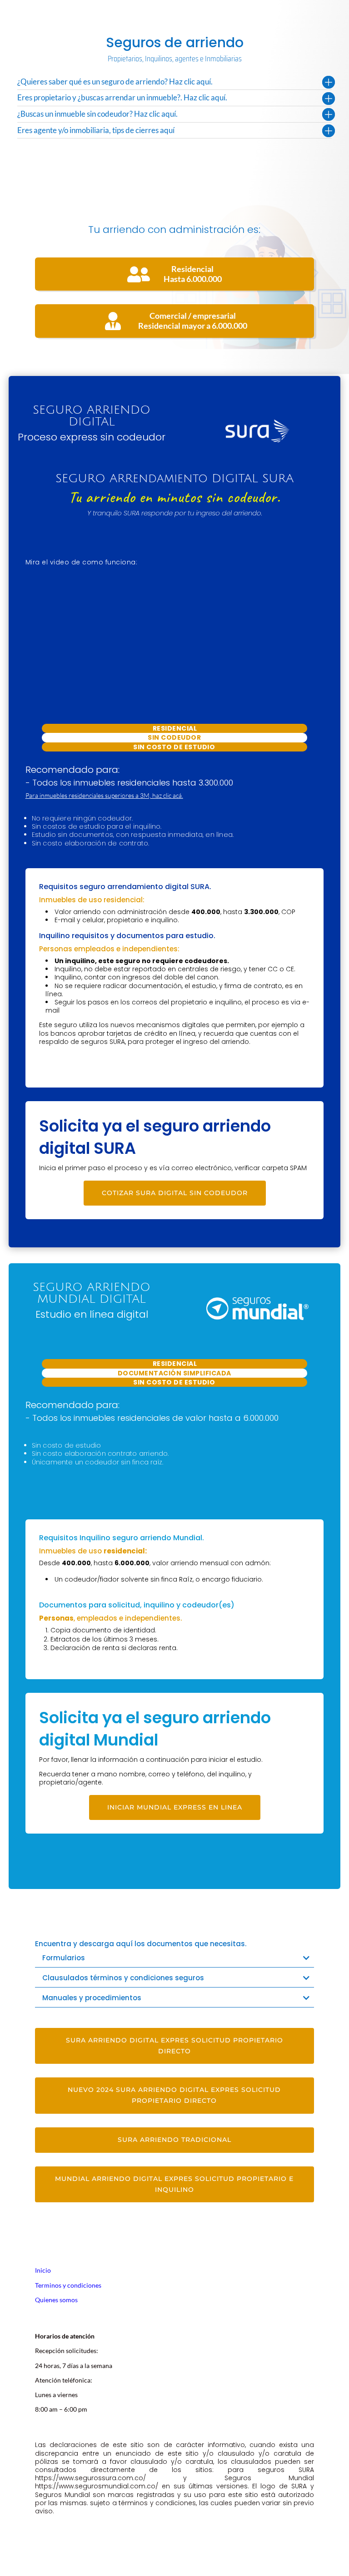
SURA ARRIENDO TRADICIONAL (174, 2140)
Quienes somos (56, 2300)
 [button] (334, 2559)
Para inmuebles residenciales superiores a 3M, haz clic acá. (104, 795)
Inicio (43, 2270)
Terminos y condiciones (68, 2285)
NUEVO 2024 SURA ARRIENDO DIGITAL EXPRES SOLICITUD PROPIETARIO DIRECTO (174, 2095)
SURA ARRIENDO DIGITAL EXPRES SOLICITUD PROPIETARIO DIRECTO (174, 2046)
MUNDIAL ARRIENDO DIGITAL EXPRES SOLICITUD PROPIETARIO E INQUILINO (174, 2184)
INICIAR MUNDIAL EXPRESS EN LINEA (175, 1807)
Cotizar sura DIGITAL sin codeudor (175, 1193)
